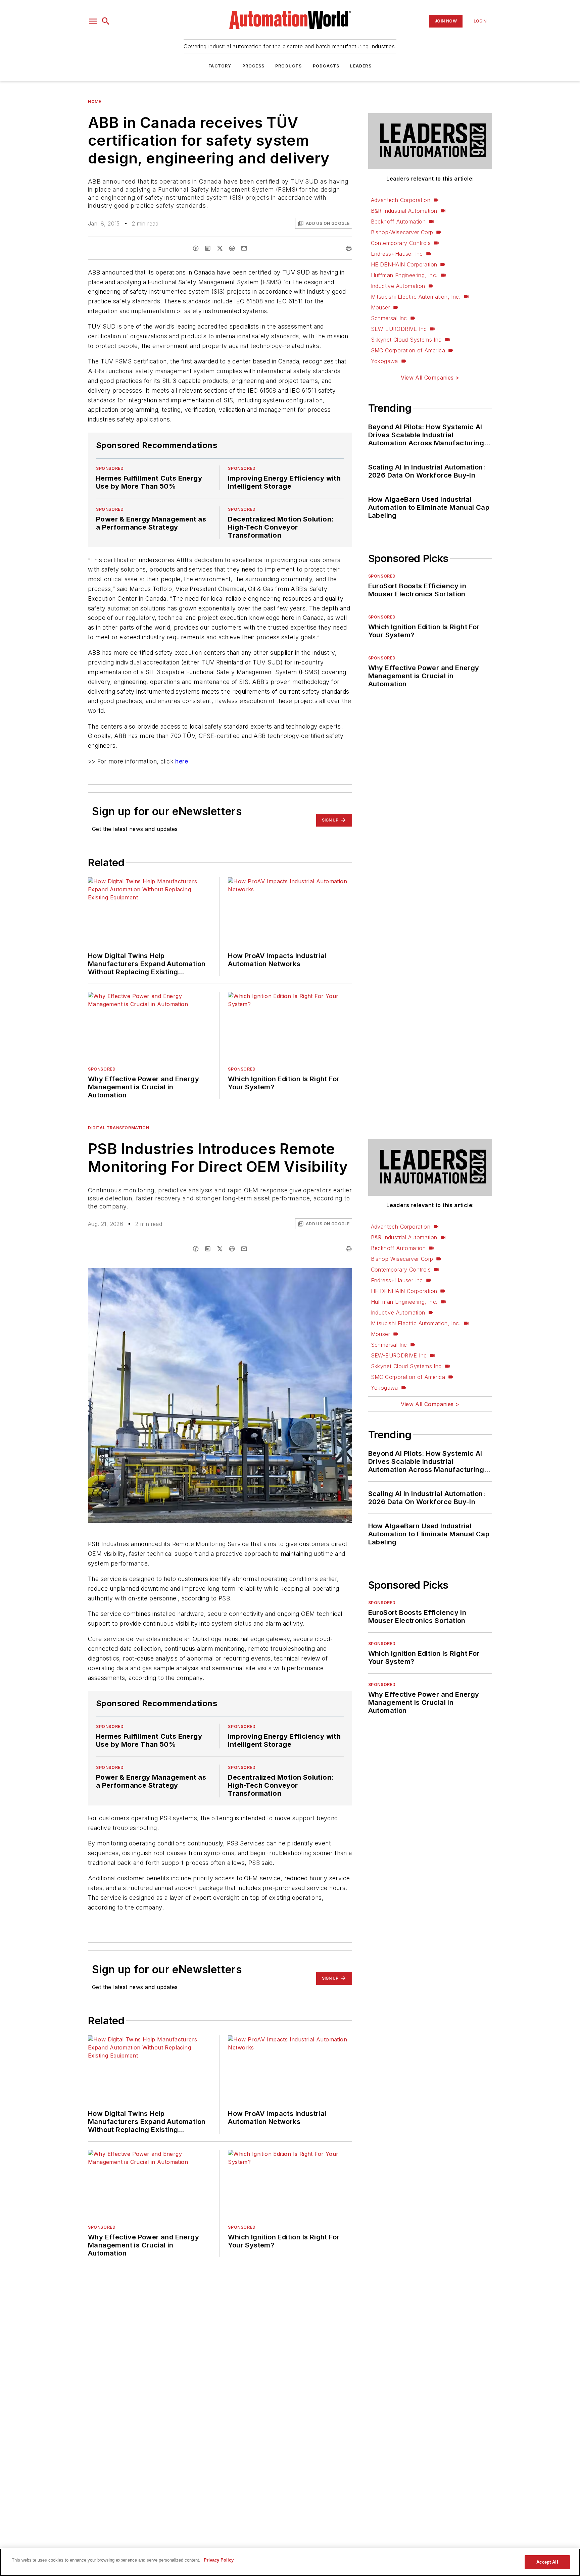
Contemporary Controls (401, 243)
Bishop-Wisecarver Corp (402, 232)
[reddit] (232, 248)
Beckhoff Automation (398, 221)
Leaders (361, 66)
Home (94, 102)
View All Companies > (430, 378)
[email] (244, 248)
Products (289, 66)
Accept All (547, 2562)
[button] (93, 21)
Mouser (380, 307)
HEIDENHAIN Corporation (404, 264)
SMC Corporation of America (408, 350)
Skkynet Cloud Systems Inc (406, 340)
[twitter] (220, 248)
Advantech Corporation (401, 200)
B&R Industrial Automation (404, 211)
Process (253, 66)
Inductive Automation (398, 286)
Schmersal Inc (389, 318)
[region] (290, 2562)
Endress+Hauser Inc (397, 254)
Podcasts (326, 66)
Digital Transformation (118, 1154)
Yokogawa (384, 361)
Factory (220, 66)
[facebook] (196, 248)
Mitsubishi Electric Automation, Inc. (416, 297)
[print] (349, 248)
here (182, 788)
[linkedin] (208, 248)
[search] (106, 21)
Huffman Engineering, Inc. (404, 275)
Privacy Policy (219, 2560)
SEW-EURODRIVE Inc (399, 329)
